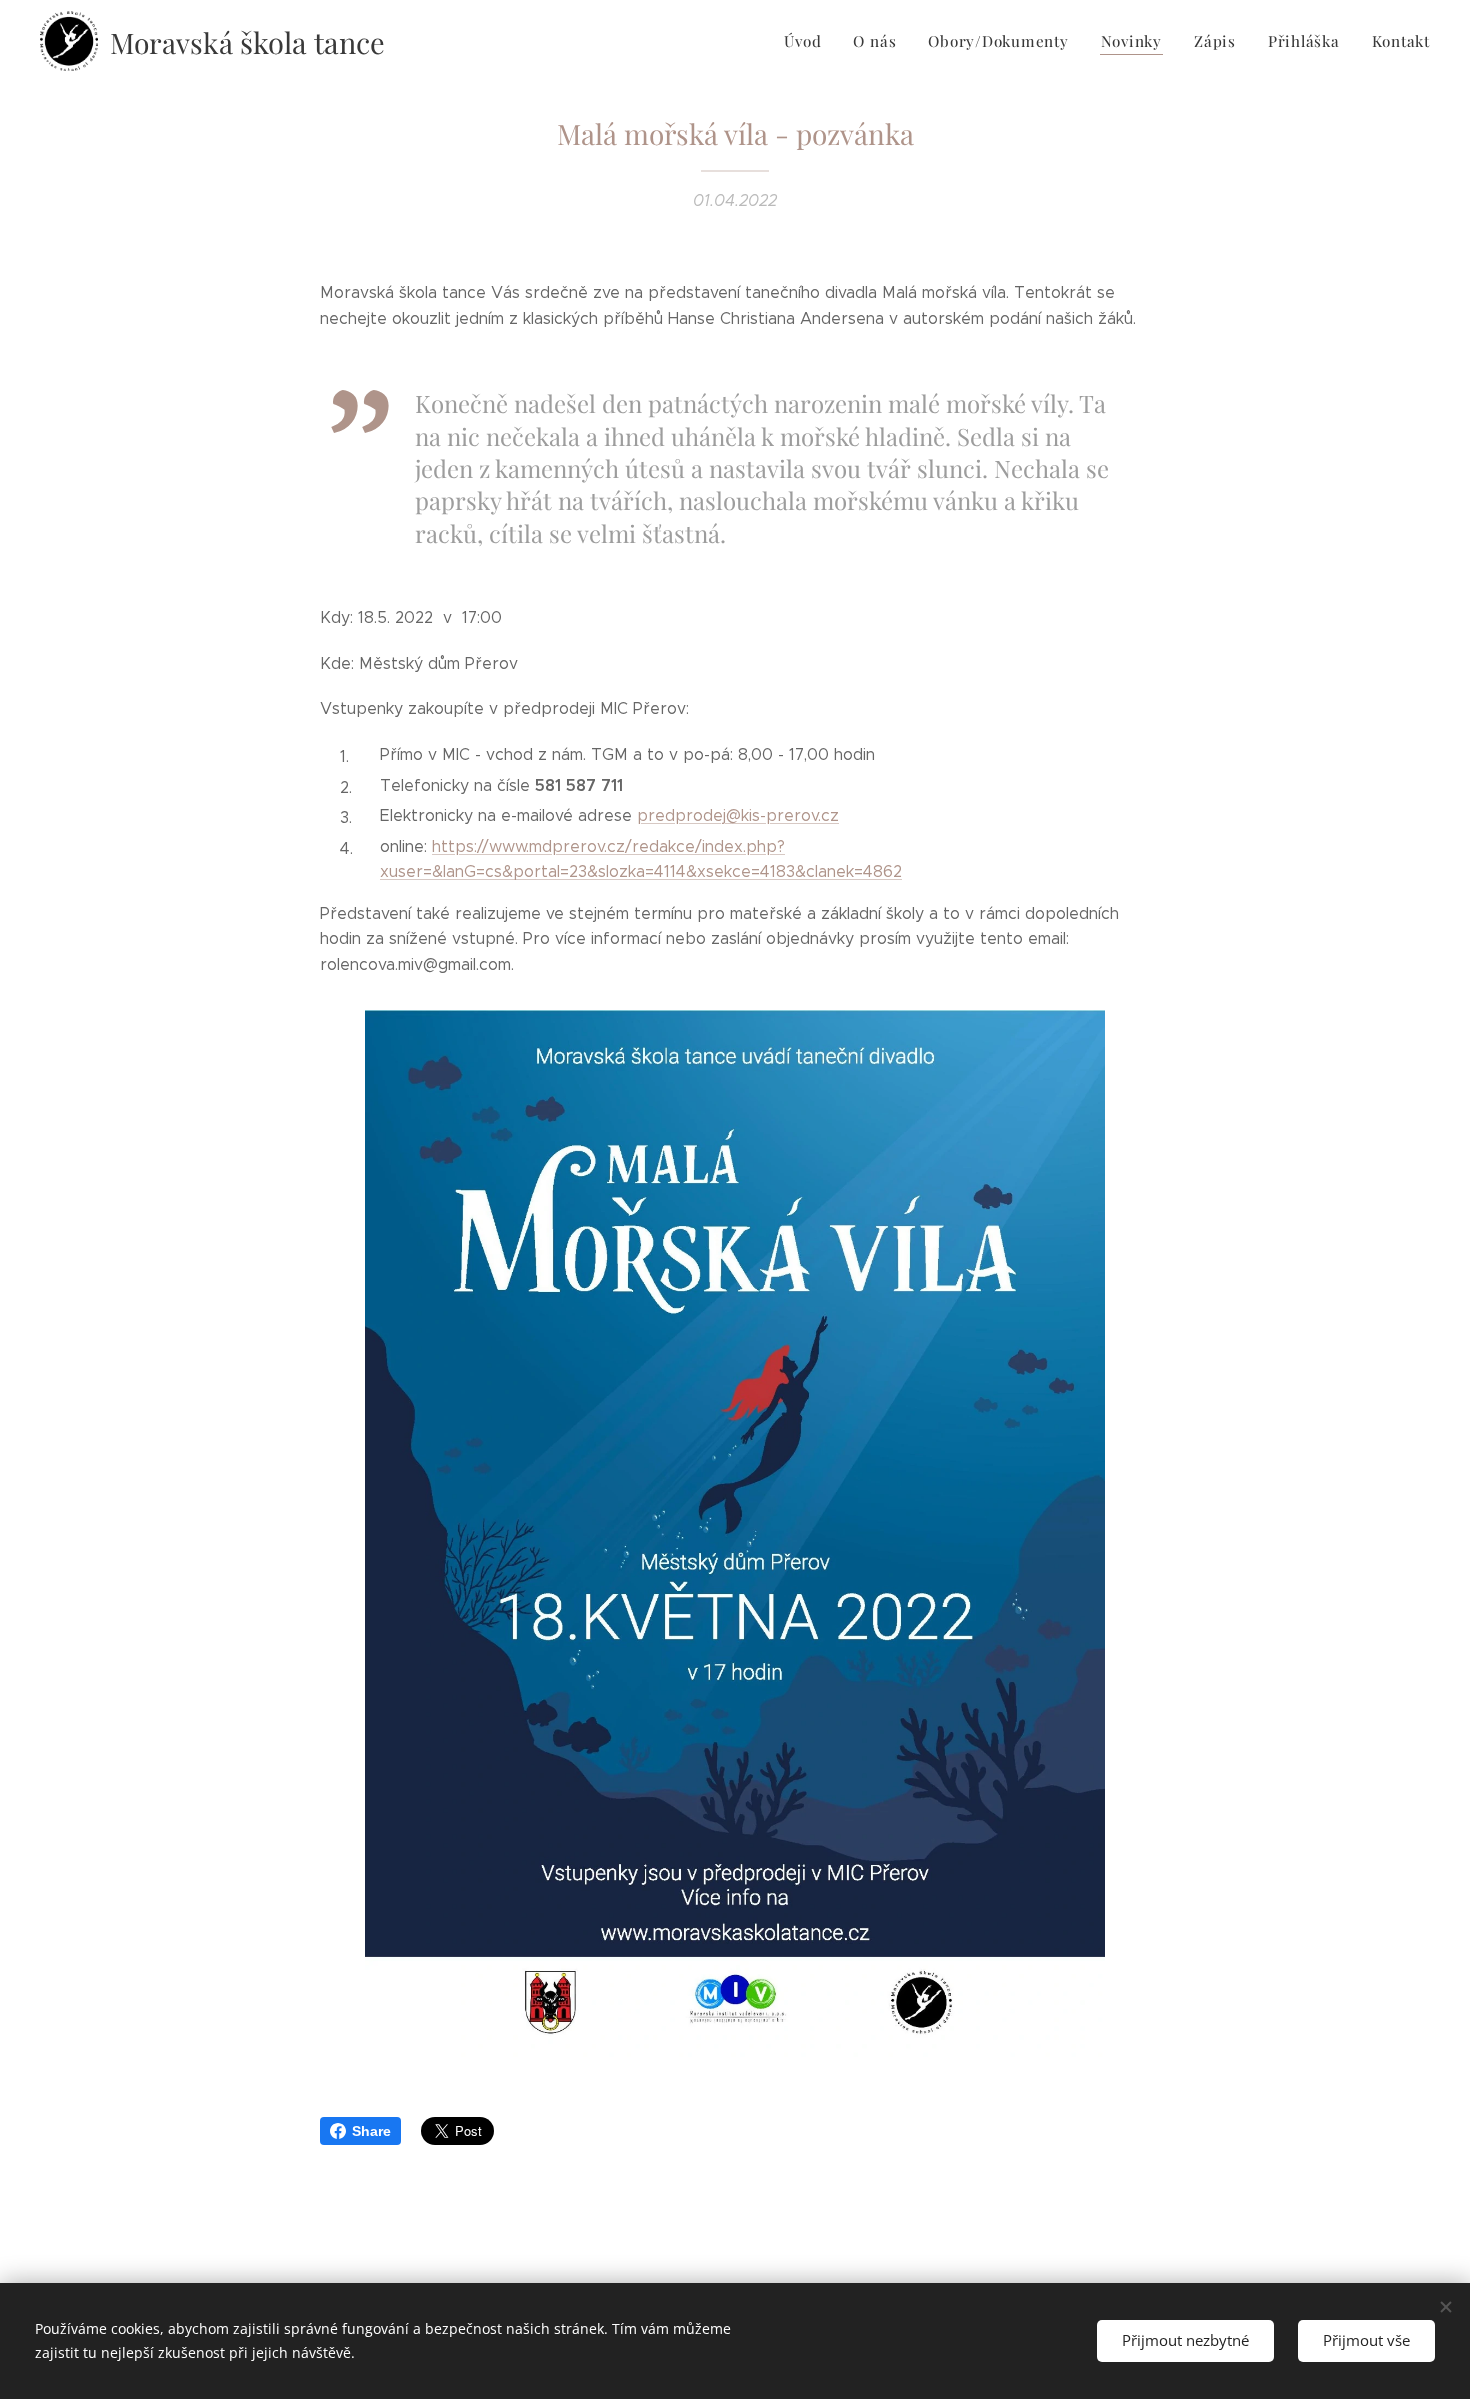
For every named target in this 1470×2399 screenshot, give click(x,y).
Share (371, 2131)
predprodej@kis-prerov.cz (738, 815)
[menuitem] (808, 41)
